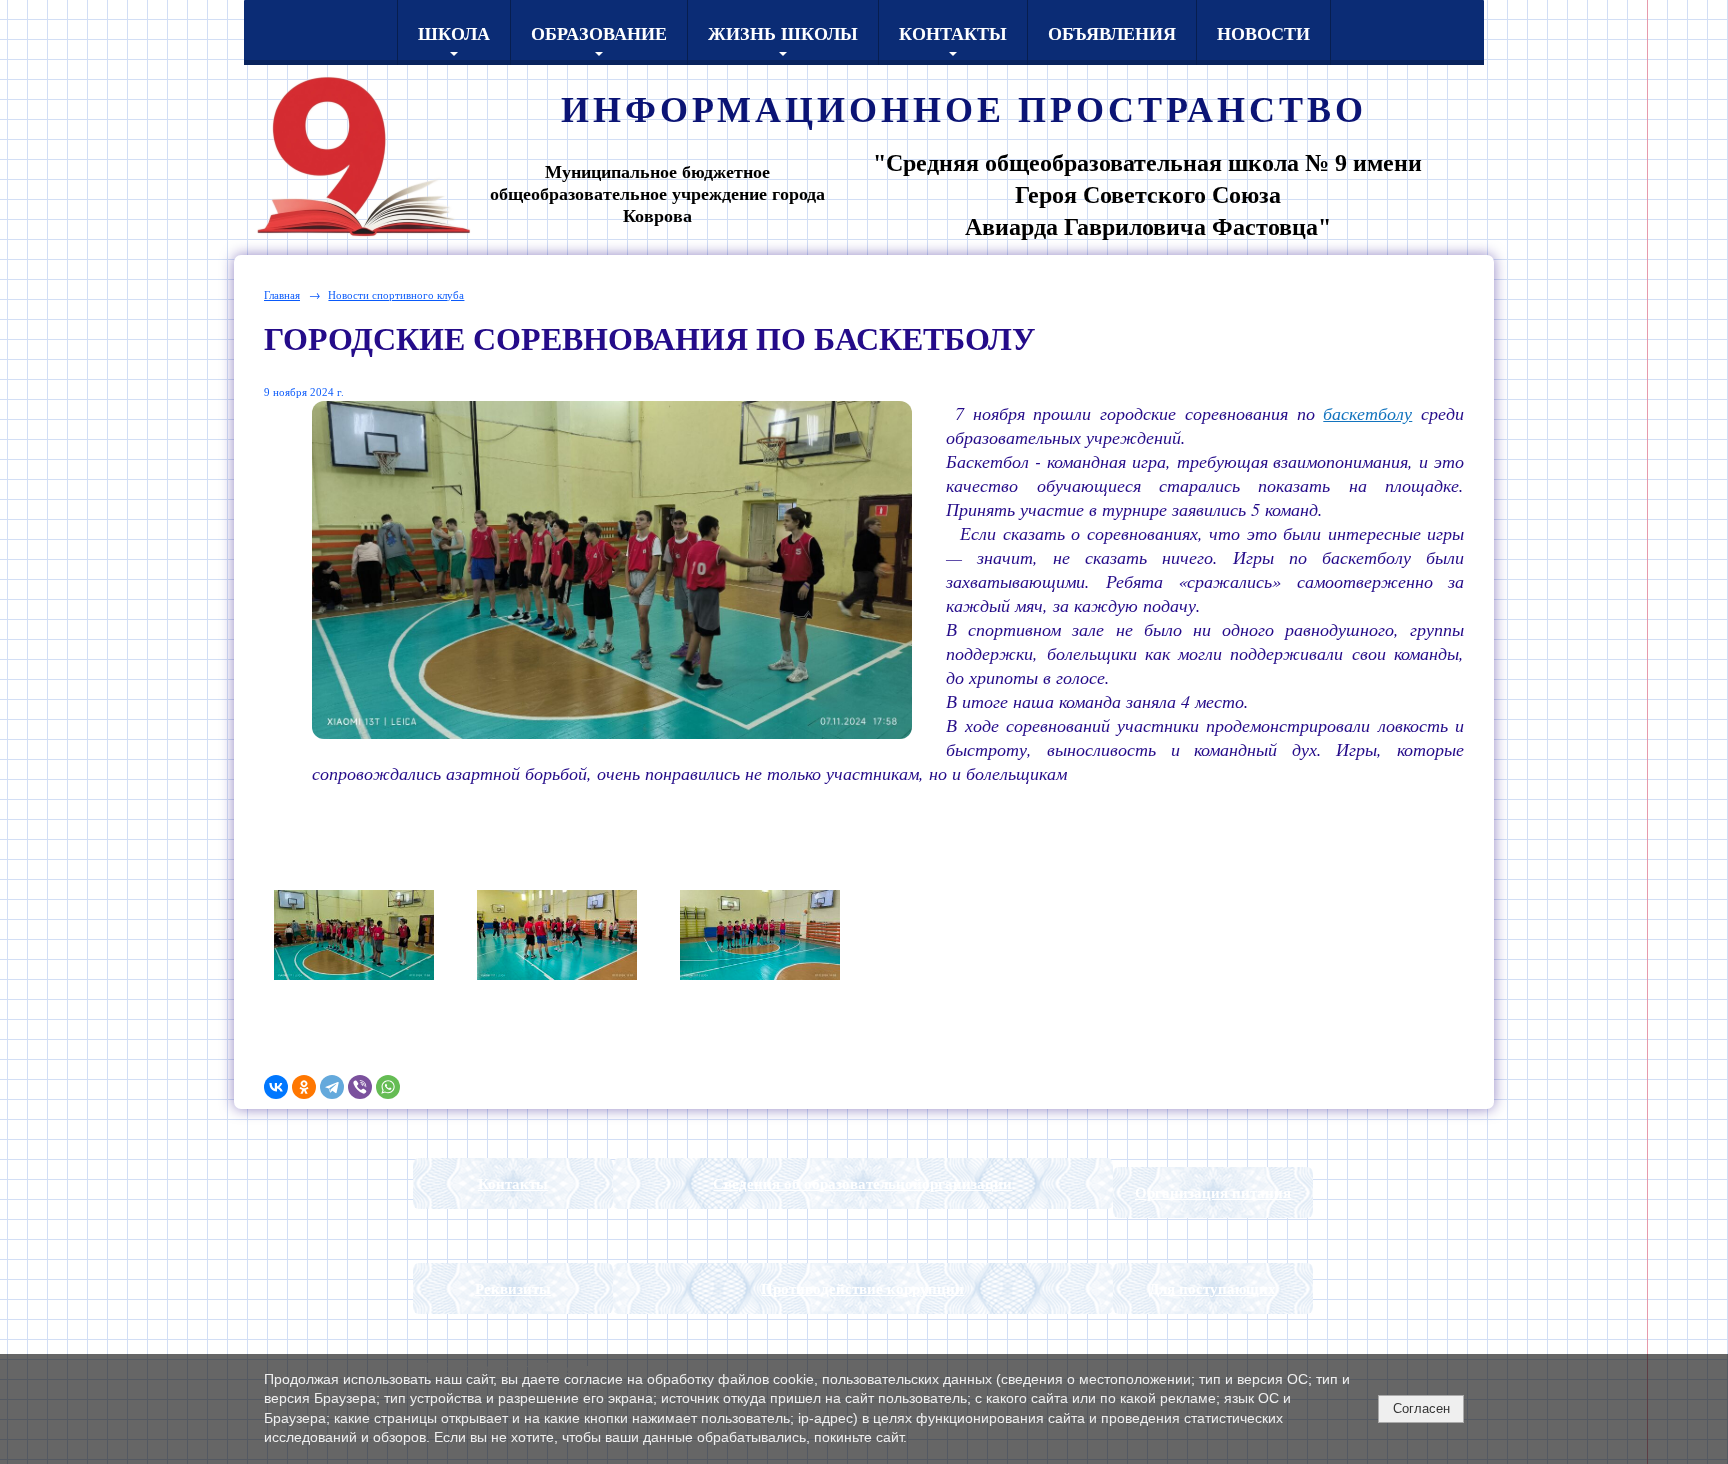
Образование (599, 33)
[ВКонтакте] (276, 1087)
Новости (1263, 33)
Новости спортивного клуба (396, 294)
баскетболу (1367, 413)
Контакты (953, 33)
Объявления (1112, 33)
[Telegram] (332, 1087)
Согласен (1421, 1408)
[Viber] (360, 1087)
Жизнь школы (783, 33)
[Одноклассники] (304, 1087)
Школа (454, 33)
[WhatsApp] (388, 1087)
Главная (282, 294)
